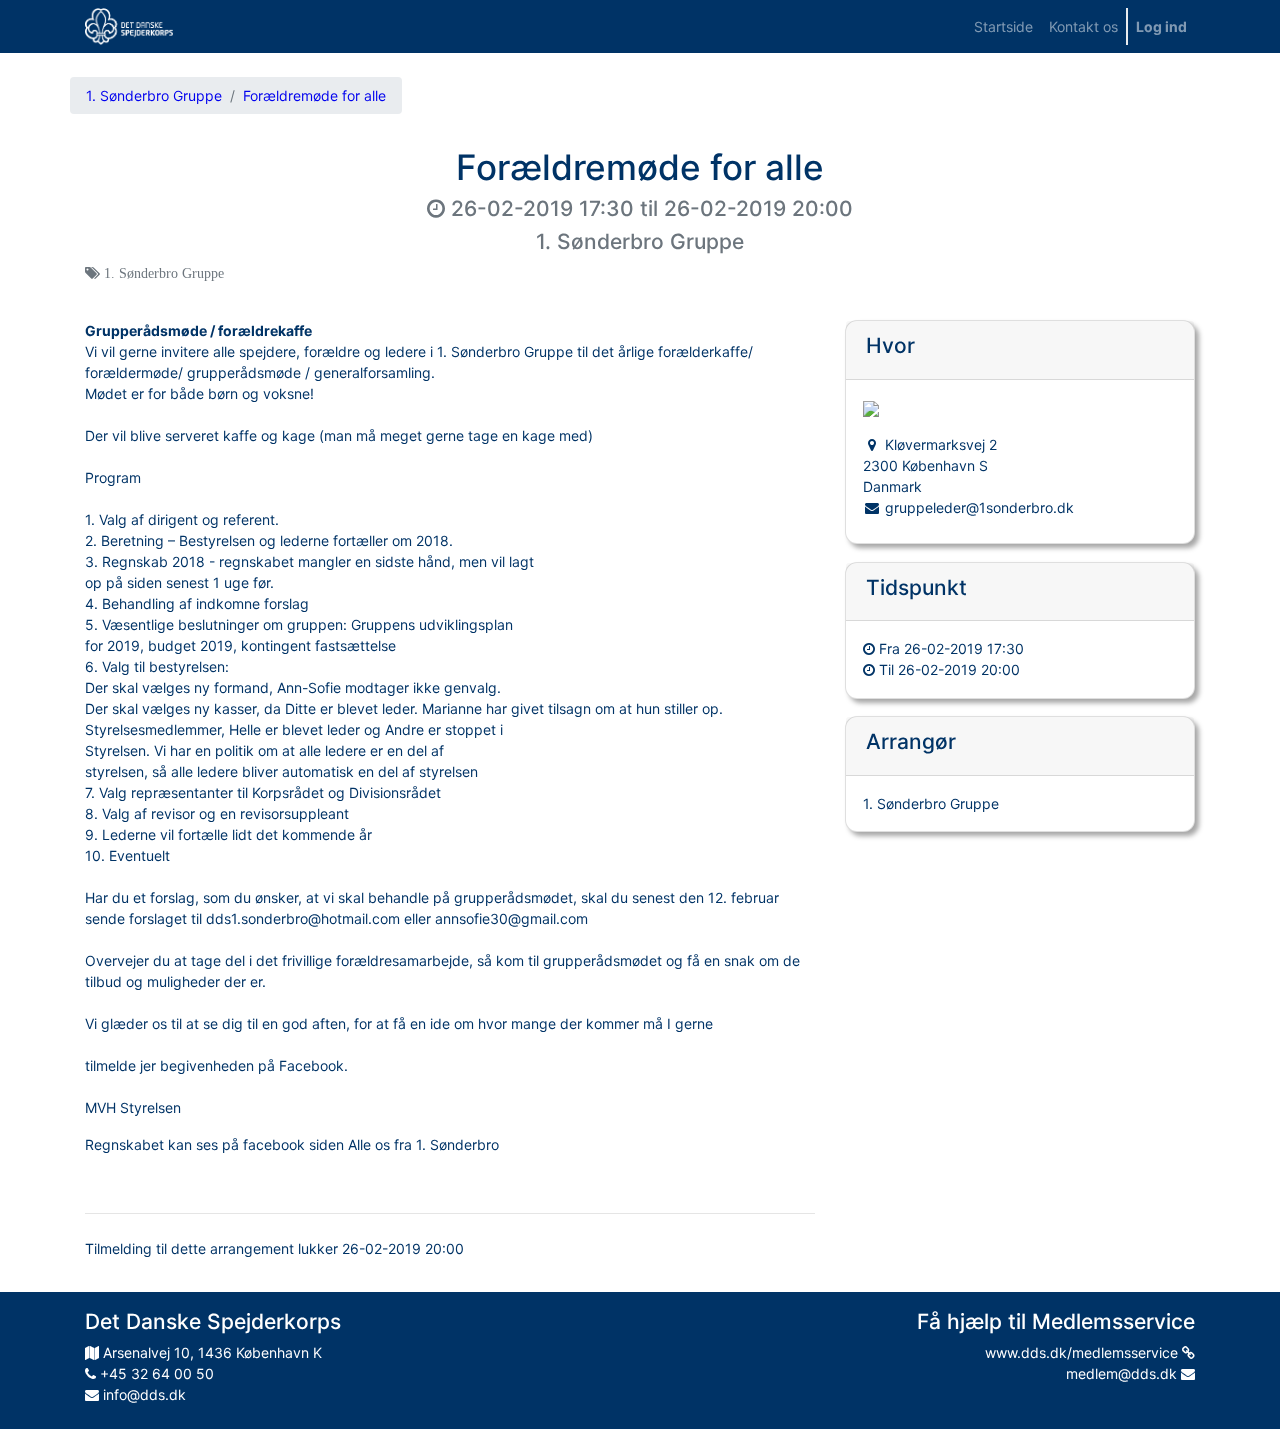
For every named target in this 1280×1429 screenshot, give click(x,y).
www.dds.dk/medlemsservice (1083, 1352)
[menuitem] (1003, 26)
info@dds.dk (142, 1394)
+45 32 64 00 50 (155, 1373)
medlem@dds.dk (1123, 1373)
